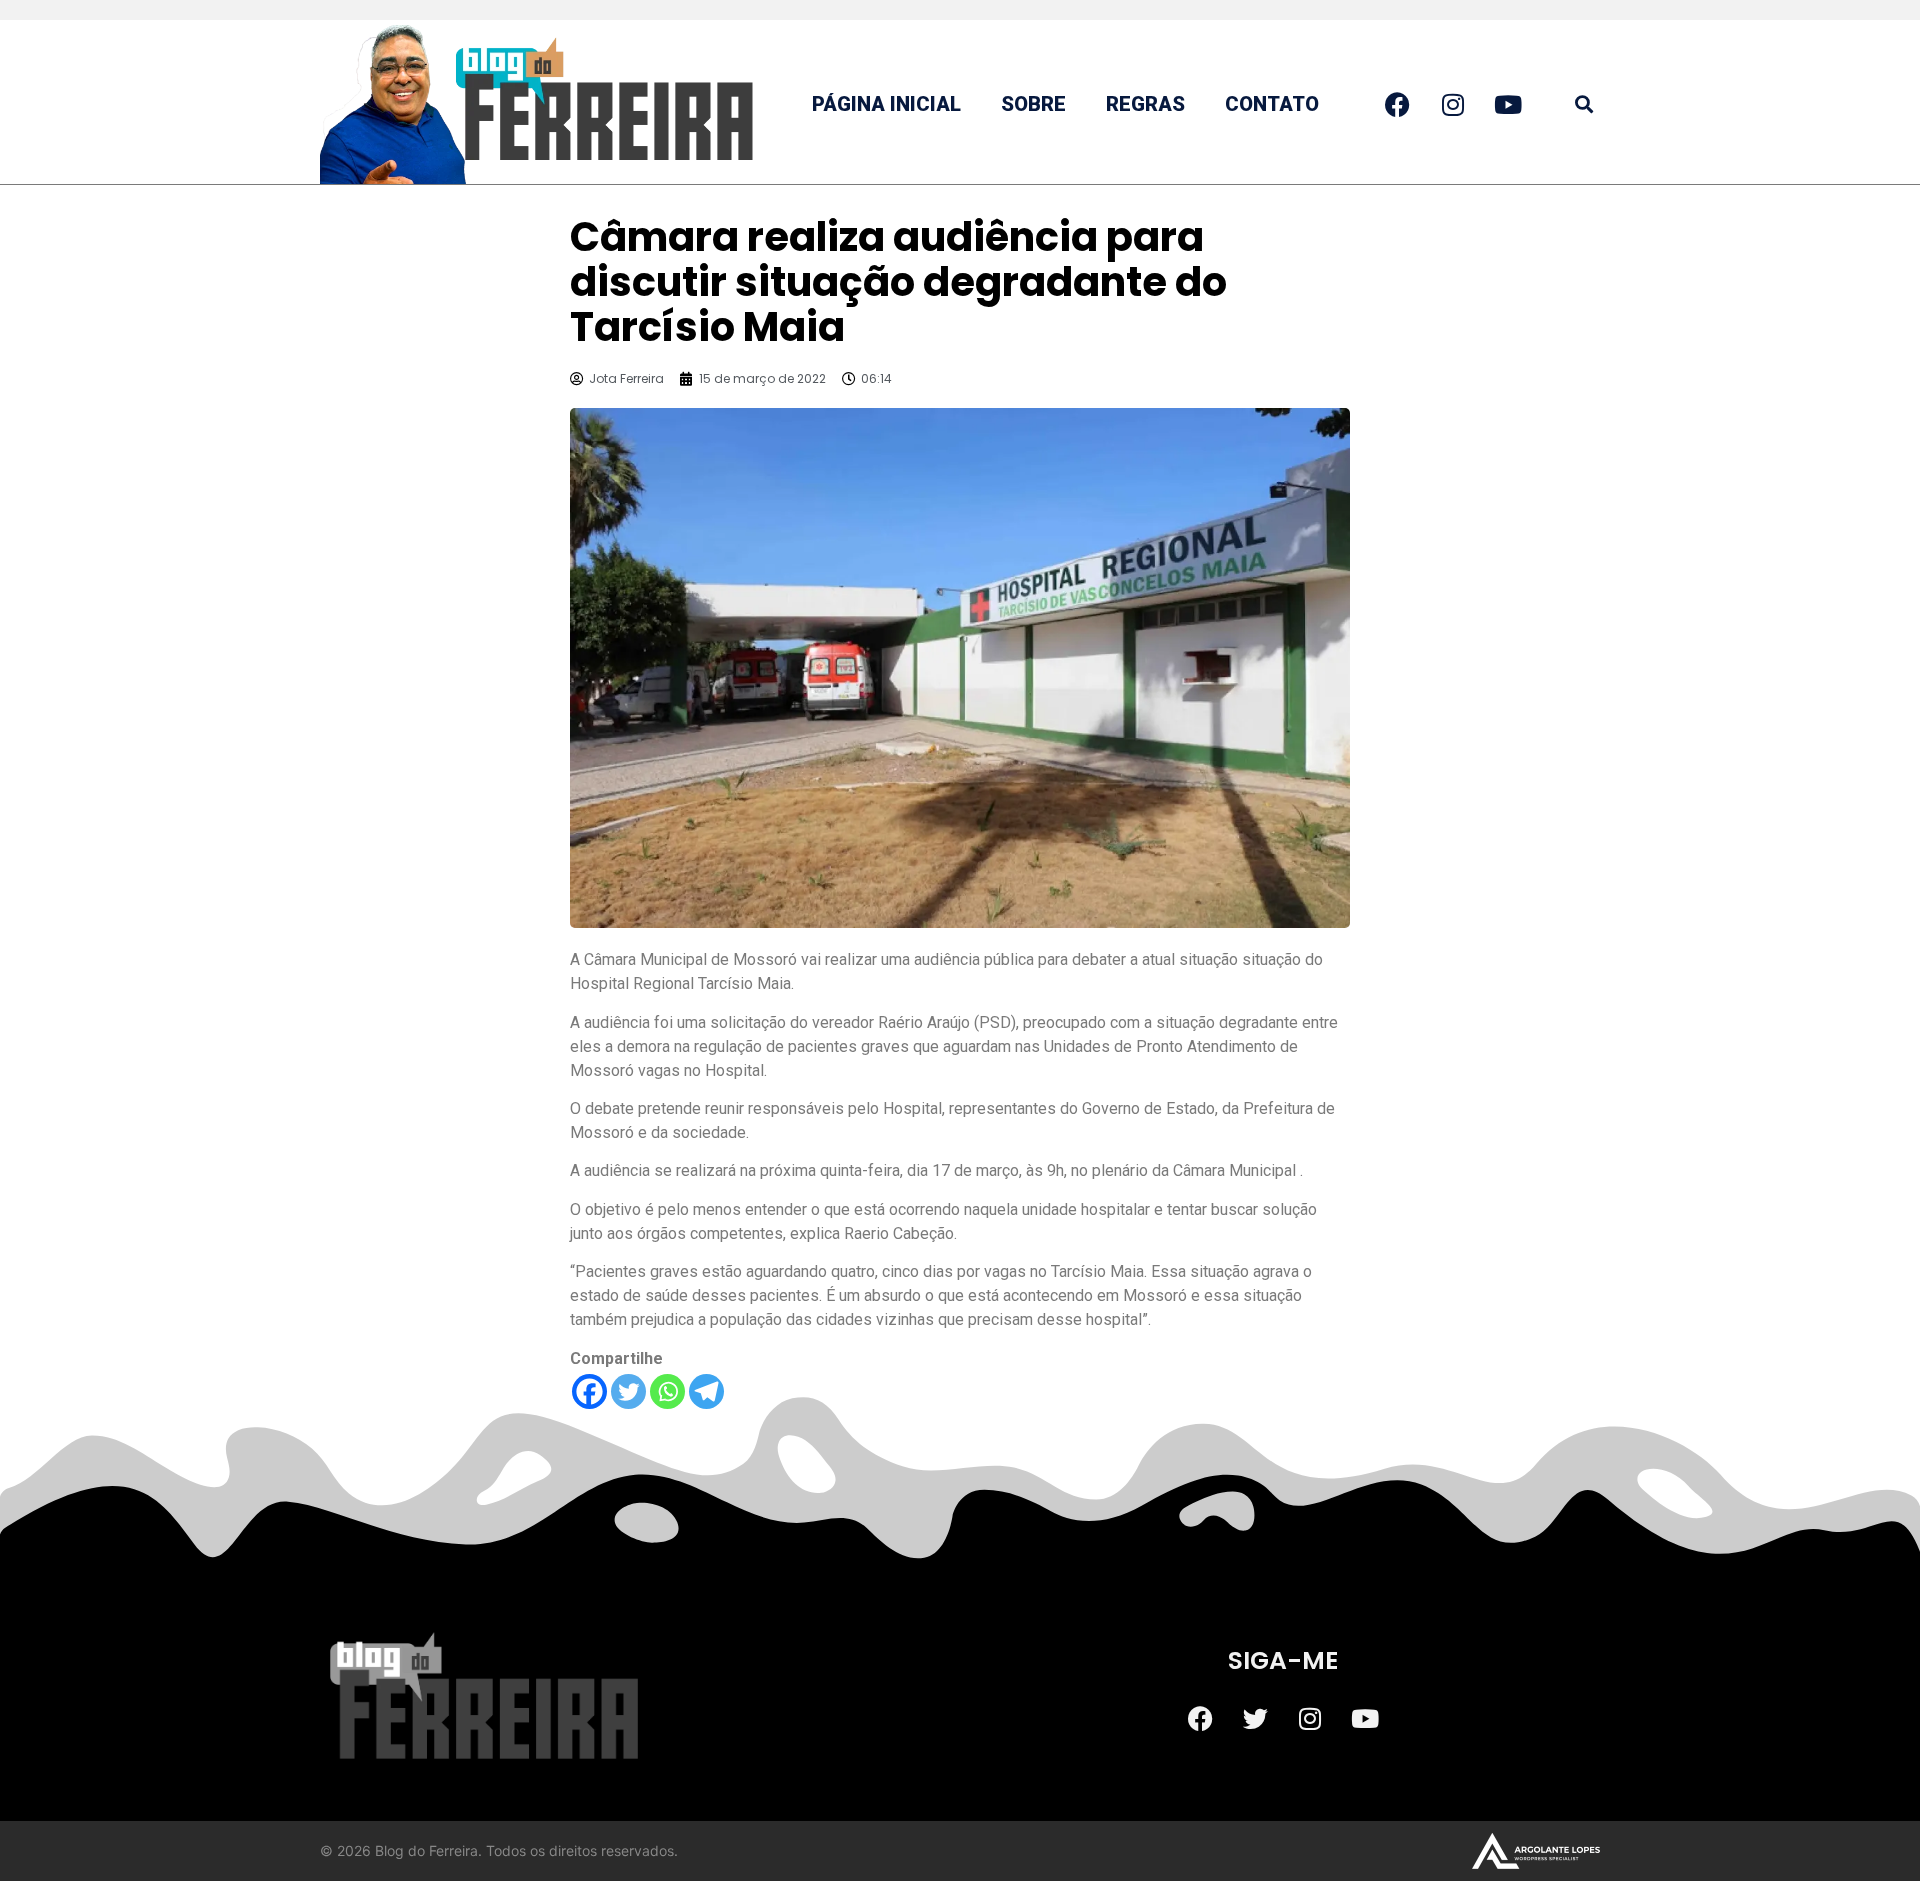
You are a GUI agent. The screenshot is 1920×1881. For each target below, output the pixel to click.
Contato (1272, 104)
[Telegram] (706, 1391)
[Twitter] (628, 1391)
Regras (1145, 104)
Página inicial (886, 104)
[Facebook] (589, 1391)
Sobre (1033, 104)
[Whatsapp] (667, 1391)
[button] (1583, 104)
